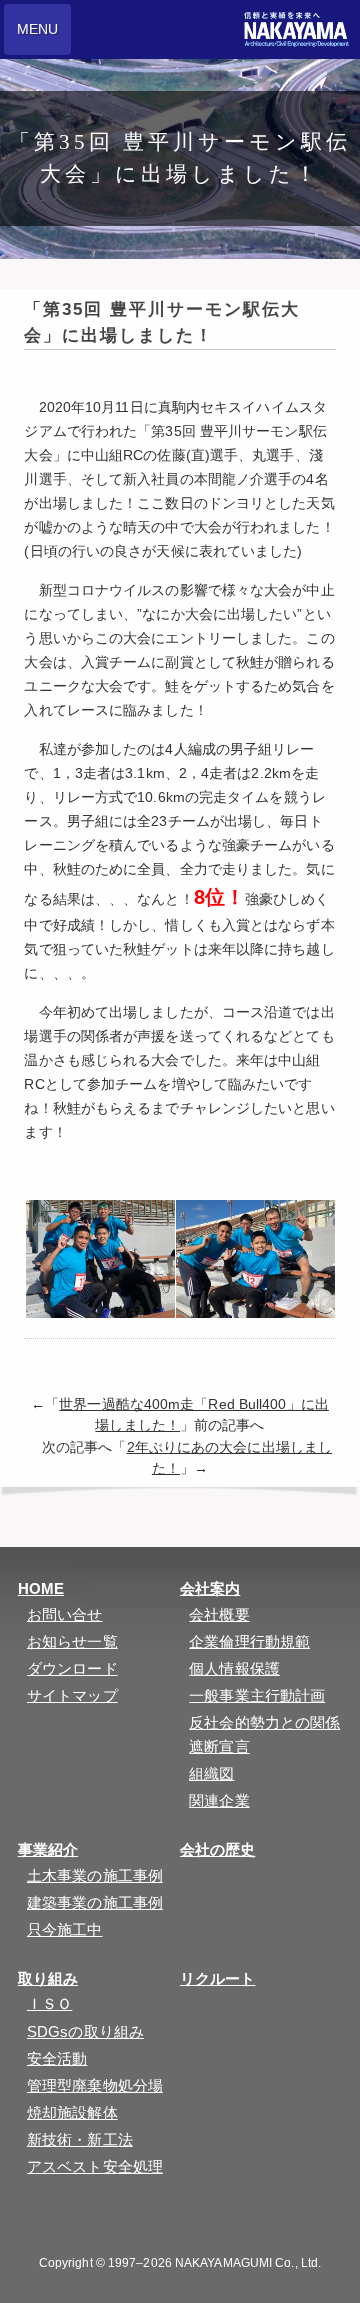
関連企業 (219, 1800)
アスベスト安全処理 (95, 2166)
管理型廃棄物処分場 (95, 2085)
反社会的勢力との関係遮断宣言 (264, 1734)
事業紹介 (48, 1849)
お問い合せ (65, 1614)
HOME (41, 1588)
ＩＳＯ (49, 2003)
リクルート (218, 1978)
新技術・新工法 (80, 2139)
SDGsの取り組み (85, 2031)
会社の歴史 (218, 1849)
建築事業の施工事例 (95, 1902)
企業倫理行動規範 (249, 1641)
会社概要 (219, 1614)
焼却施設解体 (72, 2112)
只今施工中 (65, 1929)
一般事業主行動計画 (257, 1695)
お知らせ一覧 (72, 1641)
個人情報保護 (234, 1668)
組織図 (211, 1773)
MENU (37, 29)
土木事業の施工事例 (95, 1875)
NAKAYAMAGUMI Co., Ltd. (248, 2263)
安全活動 (57, 2058)
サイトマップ (72, 1695)
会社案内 (210, 1588)
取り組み (48, 1978)
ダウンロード (72, 1668)
